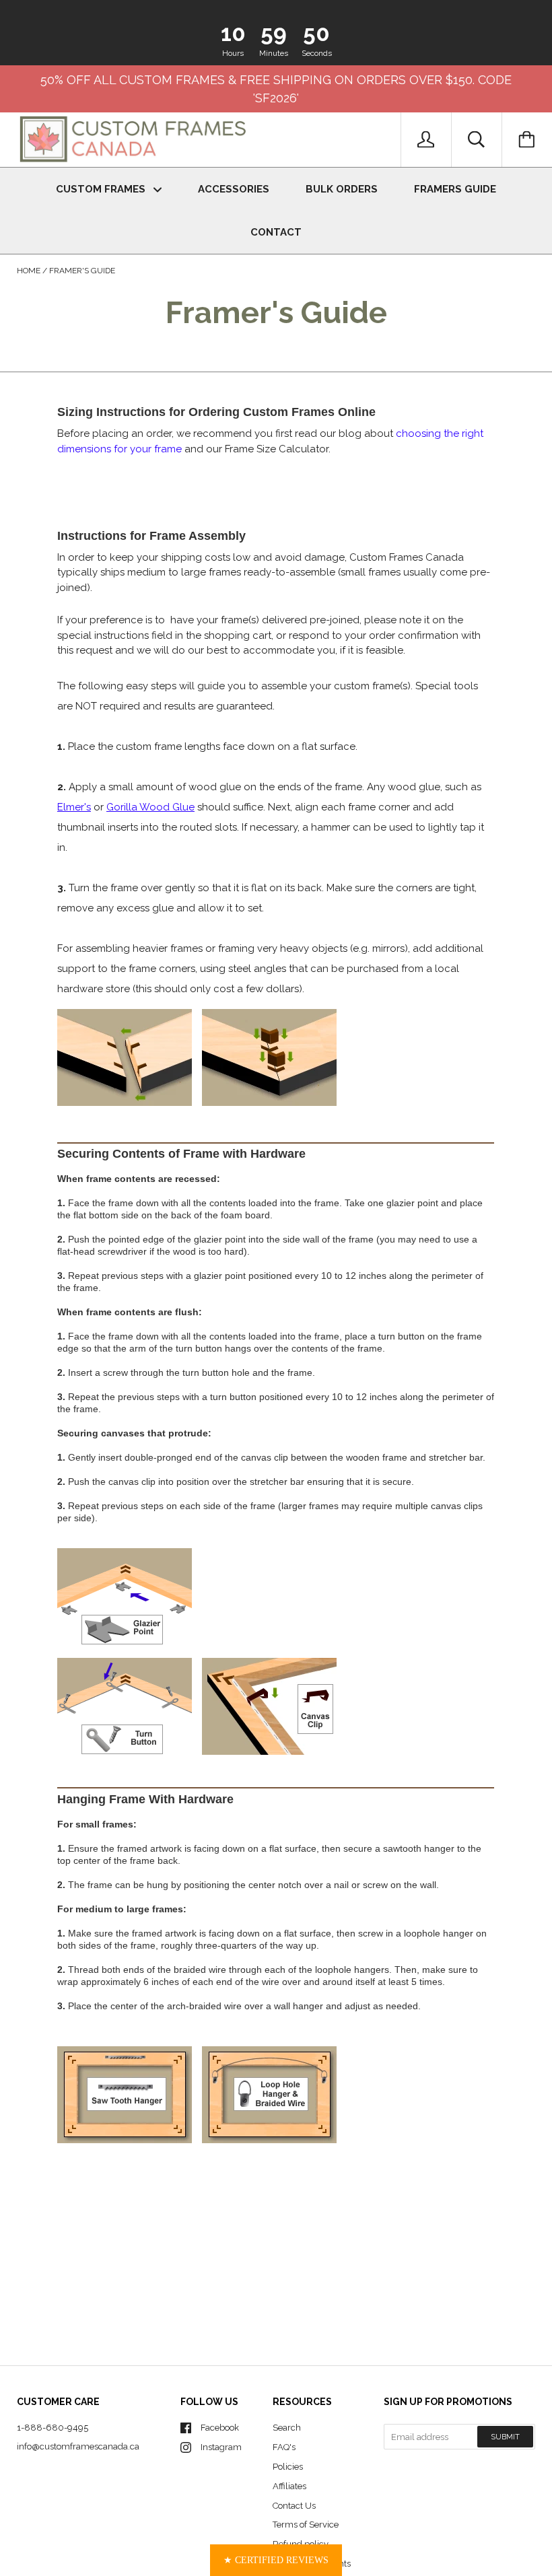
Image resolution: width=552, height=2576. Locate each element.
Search (287, 2428)
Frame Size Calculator (277, 449)
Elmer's (74, 807)
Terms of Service (306, 2525)
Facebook (220, 2428)
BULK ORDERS (342, 189)
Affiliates (289, 2486)
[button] (276, 2560)
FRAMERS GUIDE (455, 189)
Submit (505, 2437)
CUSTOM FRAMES (102, 189)
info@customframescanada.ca (78, 2446)
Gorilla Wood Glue (150, 807)
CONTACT (276, 232)
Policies (288, 2467)
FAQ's (284, 2447)
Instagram (221, 2447)
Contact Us (294, 2506)
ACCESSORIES (234, 189)
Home (29, 271)
